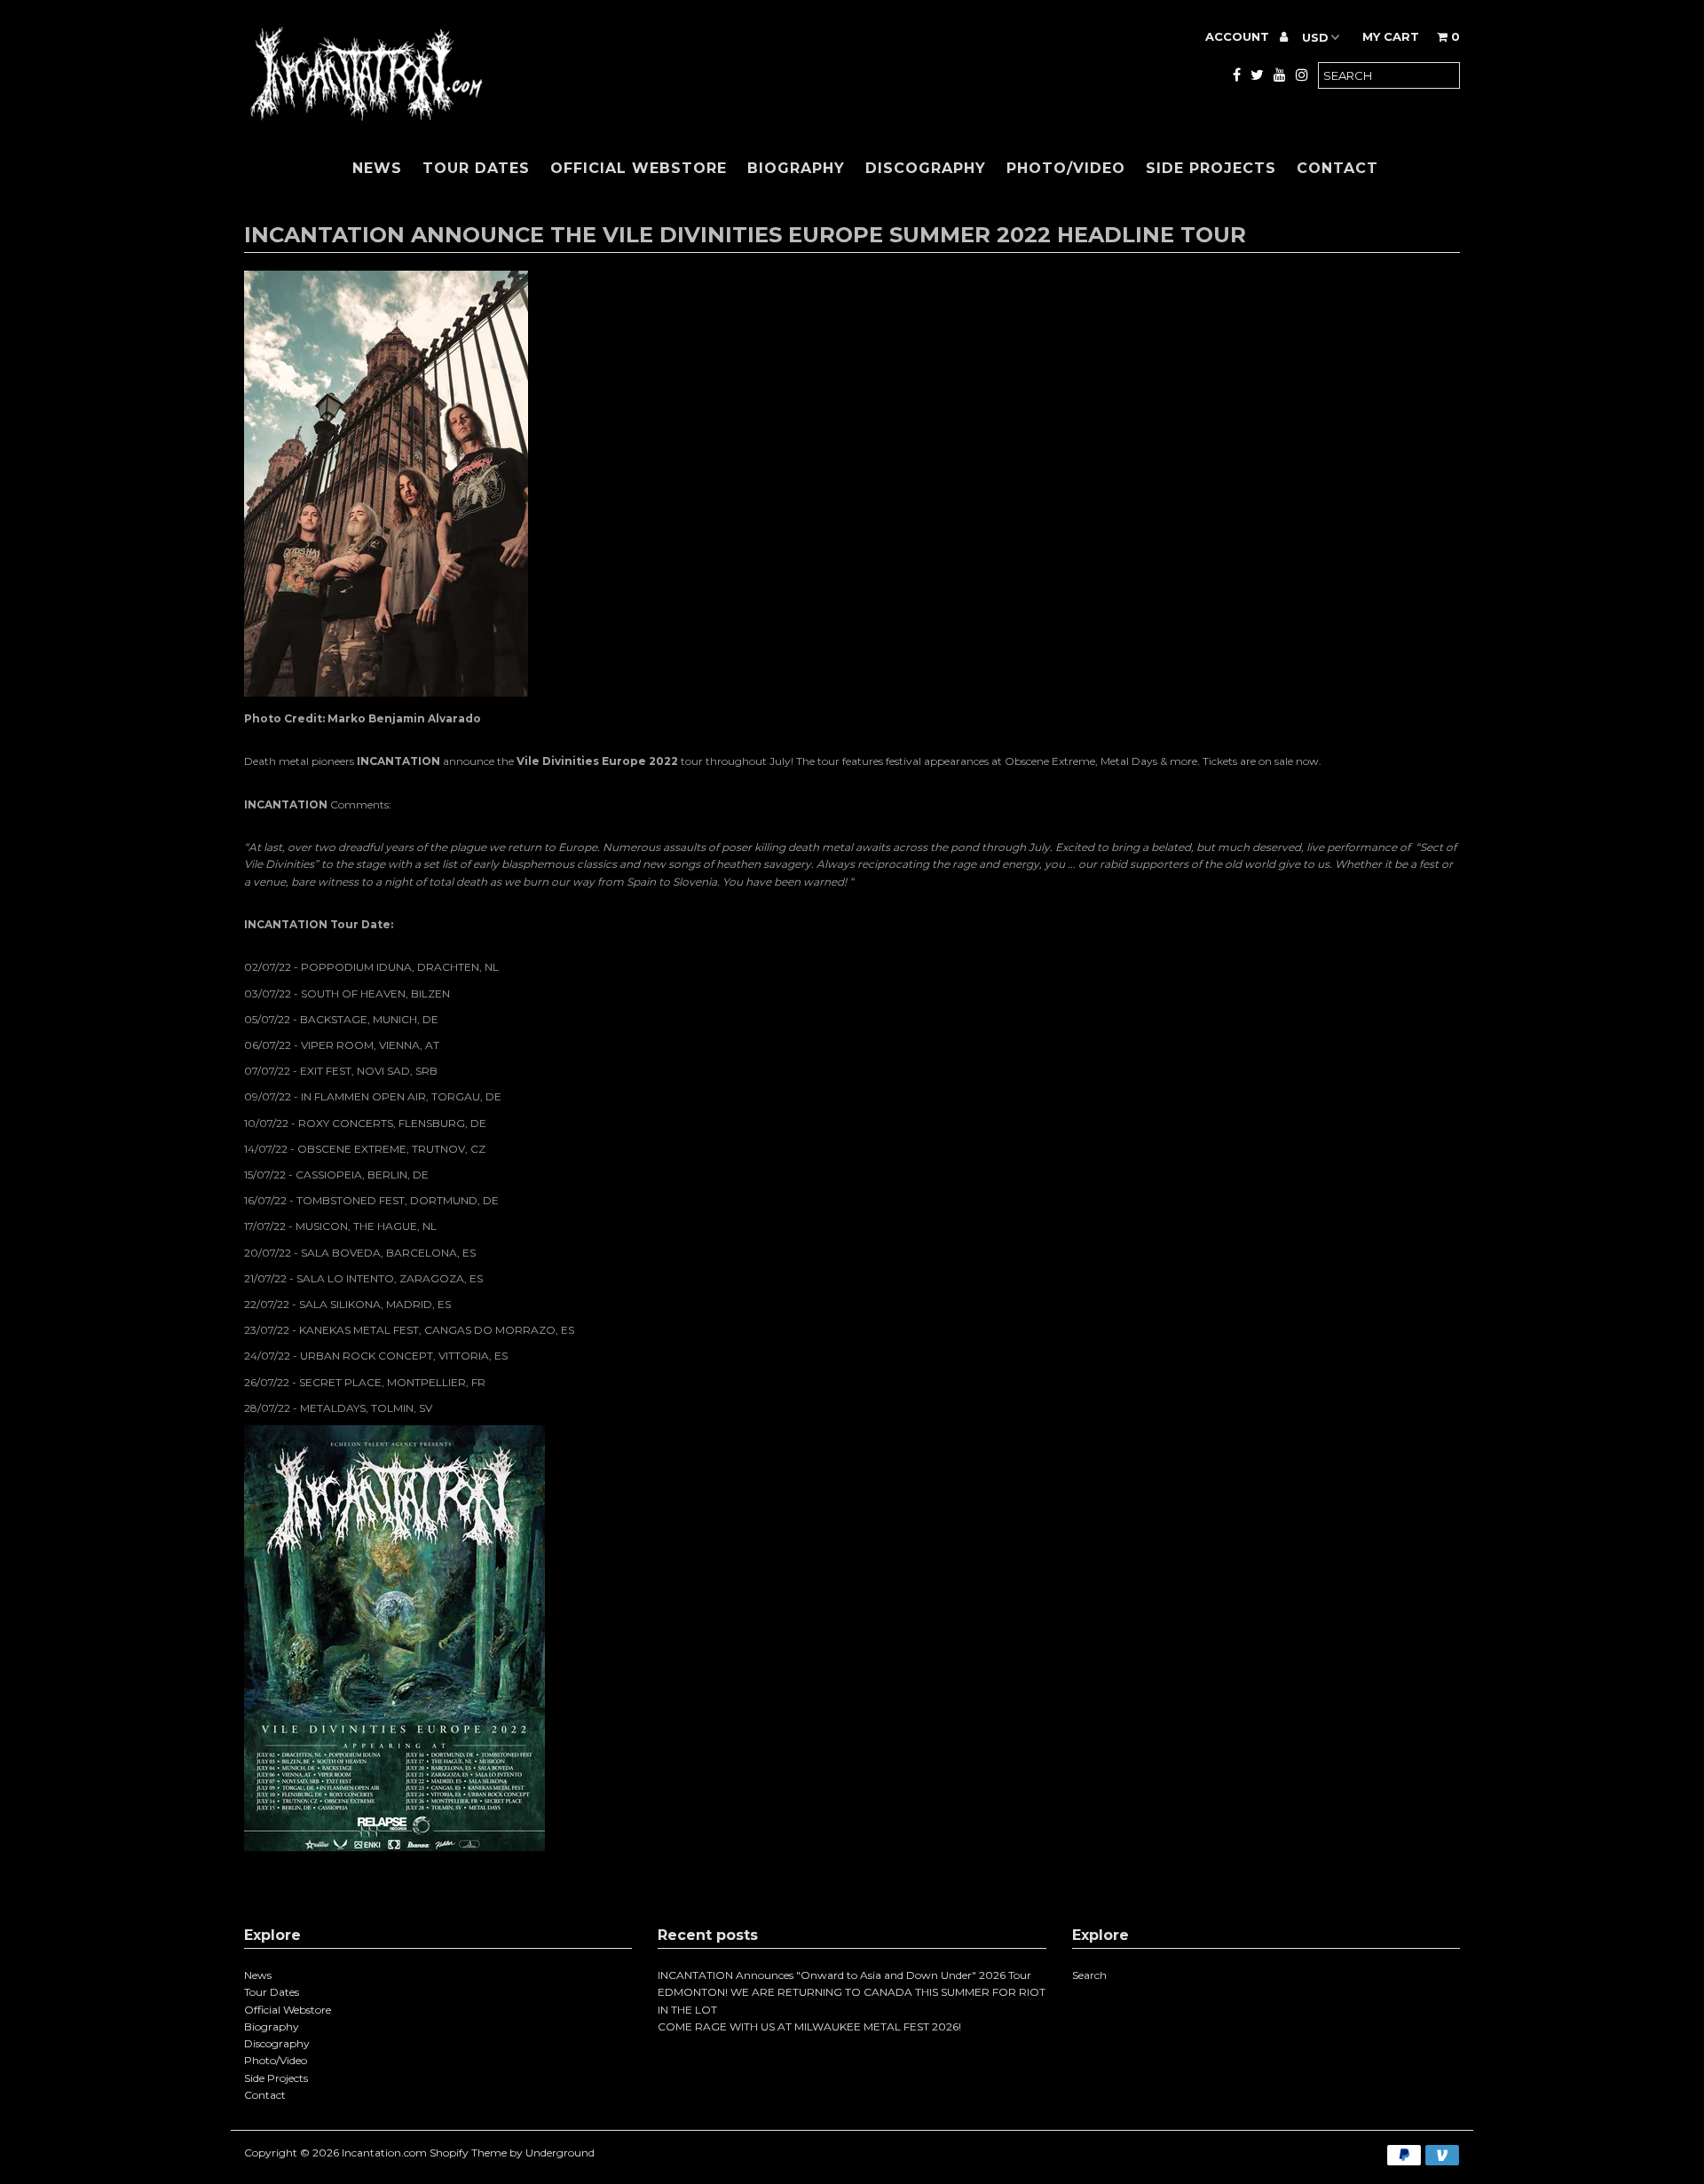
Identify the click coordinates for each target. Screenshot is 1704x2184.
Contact (1337, 168)
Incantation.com (384, 2152)
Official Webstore (639, 168)
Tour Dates (476, 168)
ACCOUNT (1239, 36)
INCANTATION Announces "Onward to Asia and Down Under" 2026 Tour (844, 1975)
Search (1089, 1975)
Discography (926, 168)
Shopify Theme (468, 2152)
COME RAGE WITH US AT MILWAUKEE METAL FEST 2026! (809, 2026)
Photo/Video (1066, 168)
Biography (796, 168)
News (377, 168)
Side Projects (1211, 168)
